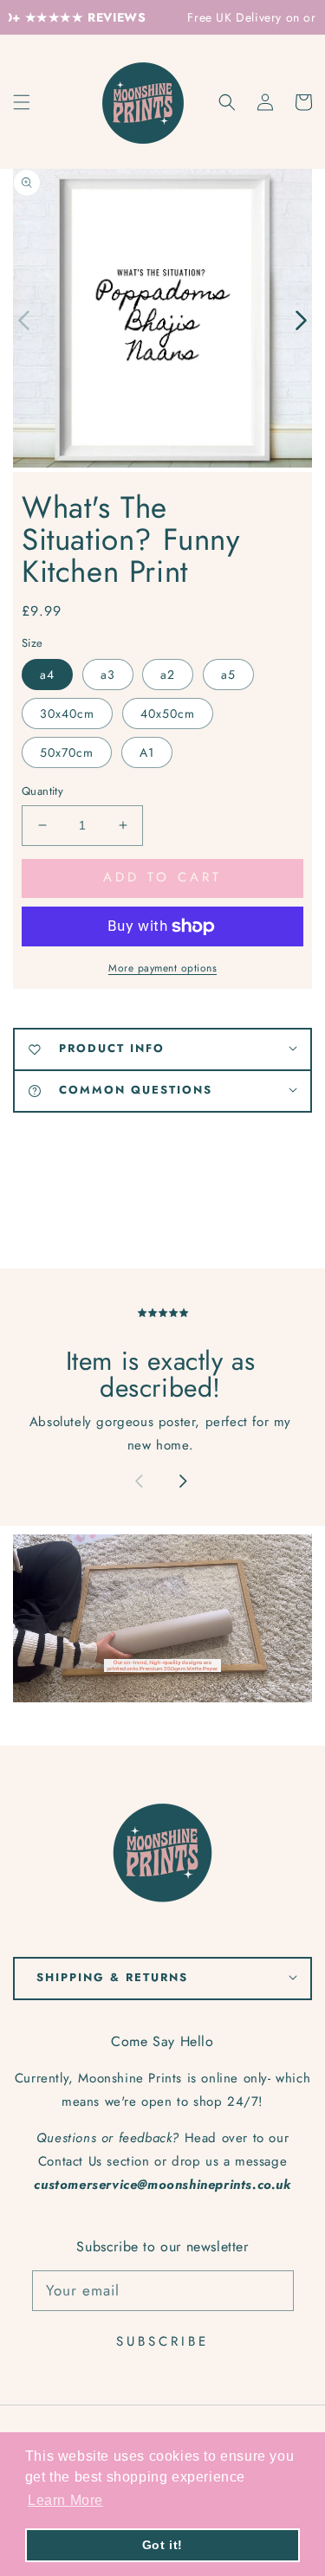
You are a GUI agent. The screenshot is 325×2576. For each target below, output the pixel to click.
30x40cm (67, 713)
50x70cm (67, 752)
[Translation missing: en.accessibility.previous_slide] (25, 319)
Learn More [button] (65, 2500)
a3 (108, 675)
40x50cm (168, 713)
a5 (228, 675)
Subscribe (162, 2341)
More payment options (162, 968)
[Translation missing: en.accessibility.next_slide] (182, 1483)
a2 (168, 675)
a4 (47, 675)
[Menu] (22, 102)
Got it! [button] (162, 2545)
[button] (227, 102)
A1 (147, 752)
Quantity (42, 791)
